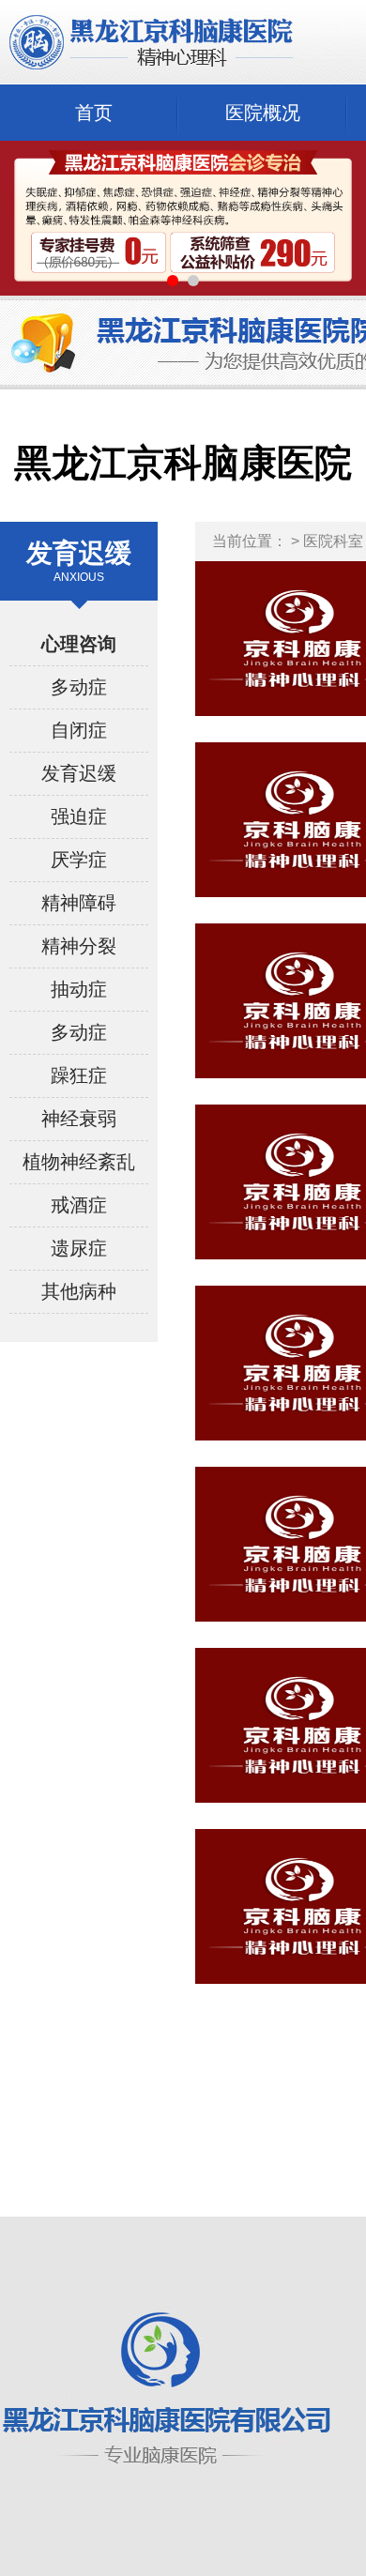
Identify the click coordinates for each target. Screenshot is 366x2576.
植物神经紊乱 (79, 1162)
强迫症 (79, 816)
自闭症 (79, 730)
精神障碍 (79, 903)
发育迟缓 (79, 773)
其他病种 (79, 1291)
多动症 (79, 687)
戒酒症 (79, 1205)
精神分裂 (79, 946)
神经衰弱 (79, 1119)
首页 (94, 113)
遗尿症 (79, 1248)
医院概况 (263, 113)
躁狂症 (79, 1075)
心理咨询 (79, 644)
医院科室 (333, 541)
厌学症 (79, 860)
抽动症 (79, 989)
